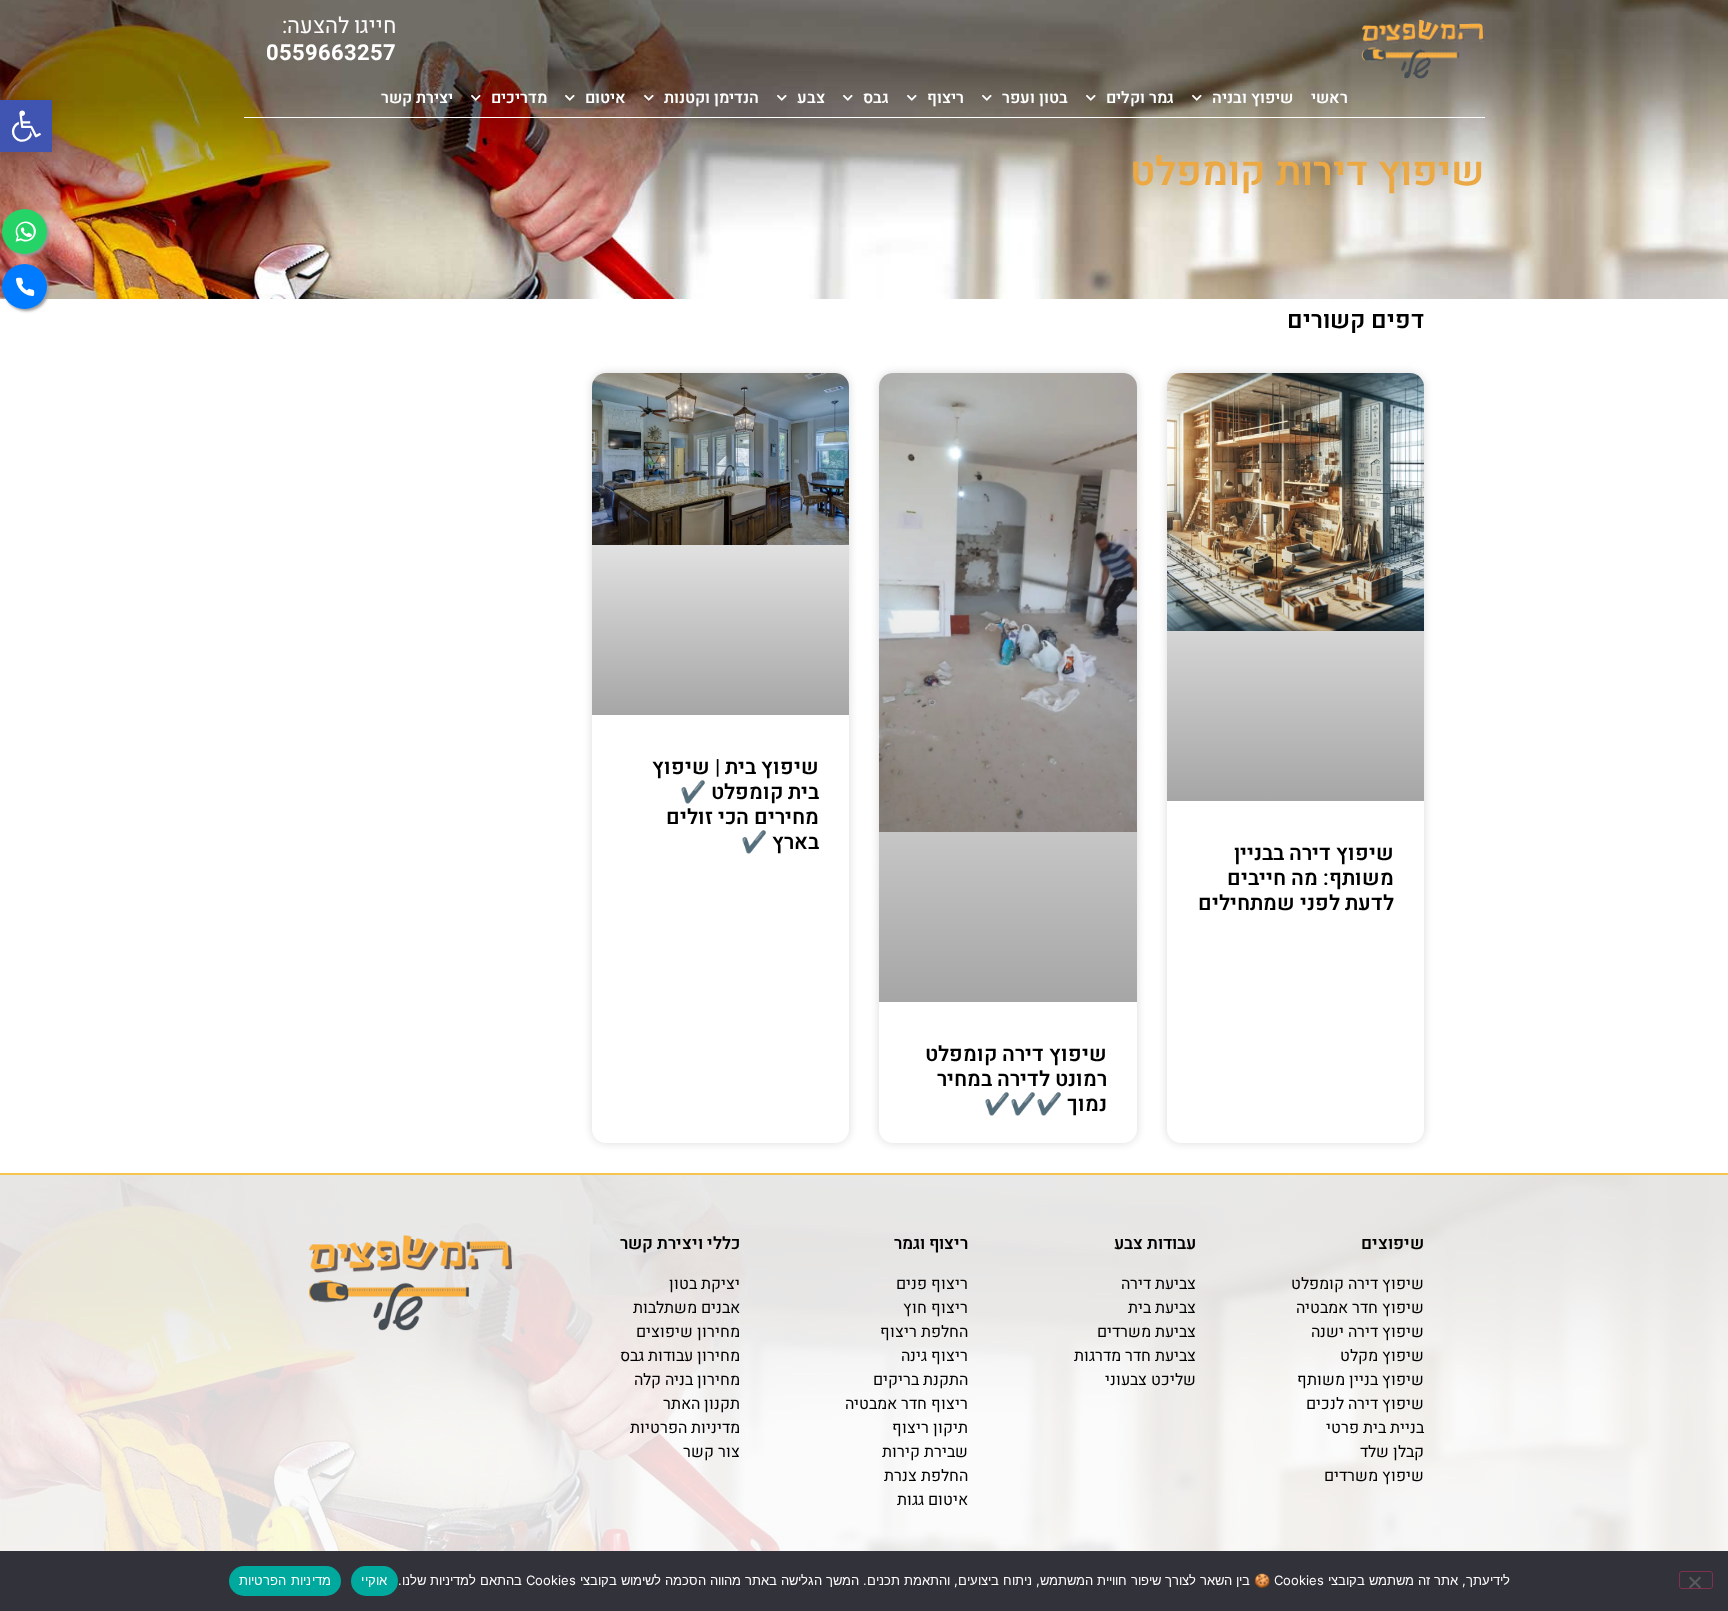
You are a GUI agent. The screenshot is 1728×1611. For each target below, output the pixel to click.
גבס (876, 98)
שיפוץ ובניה (1252, 98)
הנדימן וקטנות (711, 98)
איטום (605, 98)
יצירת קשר (417, 98)
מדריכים (519, 98)
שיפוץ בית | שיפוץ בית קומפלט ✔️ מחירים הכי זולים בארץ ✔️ (735, 805)
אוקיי (374, 1580)
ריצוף (945, 98)
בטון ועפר (1035, 98)
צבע (811, 98)
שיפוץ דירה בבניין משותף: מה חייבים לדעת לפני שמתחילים (1296, 878)
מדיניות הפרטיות (285, 1580)
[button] (26, 126)
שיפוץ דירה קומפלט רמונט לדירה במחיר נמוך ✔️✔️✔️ (1016, 1079)
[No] (1696, 1580)
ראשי (1329, 98)
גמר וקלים (1140, 98)
